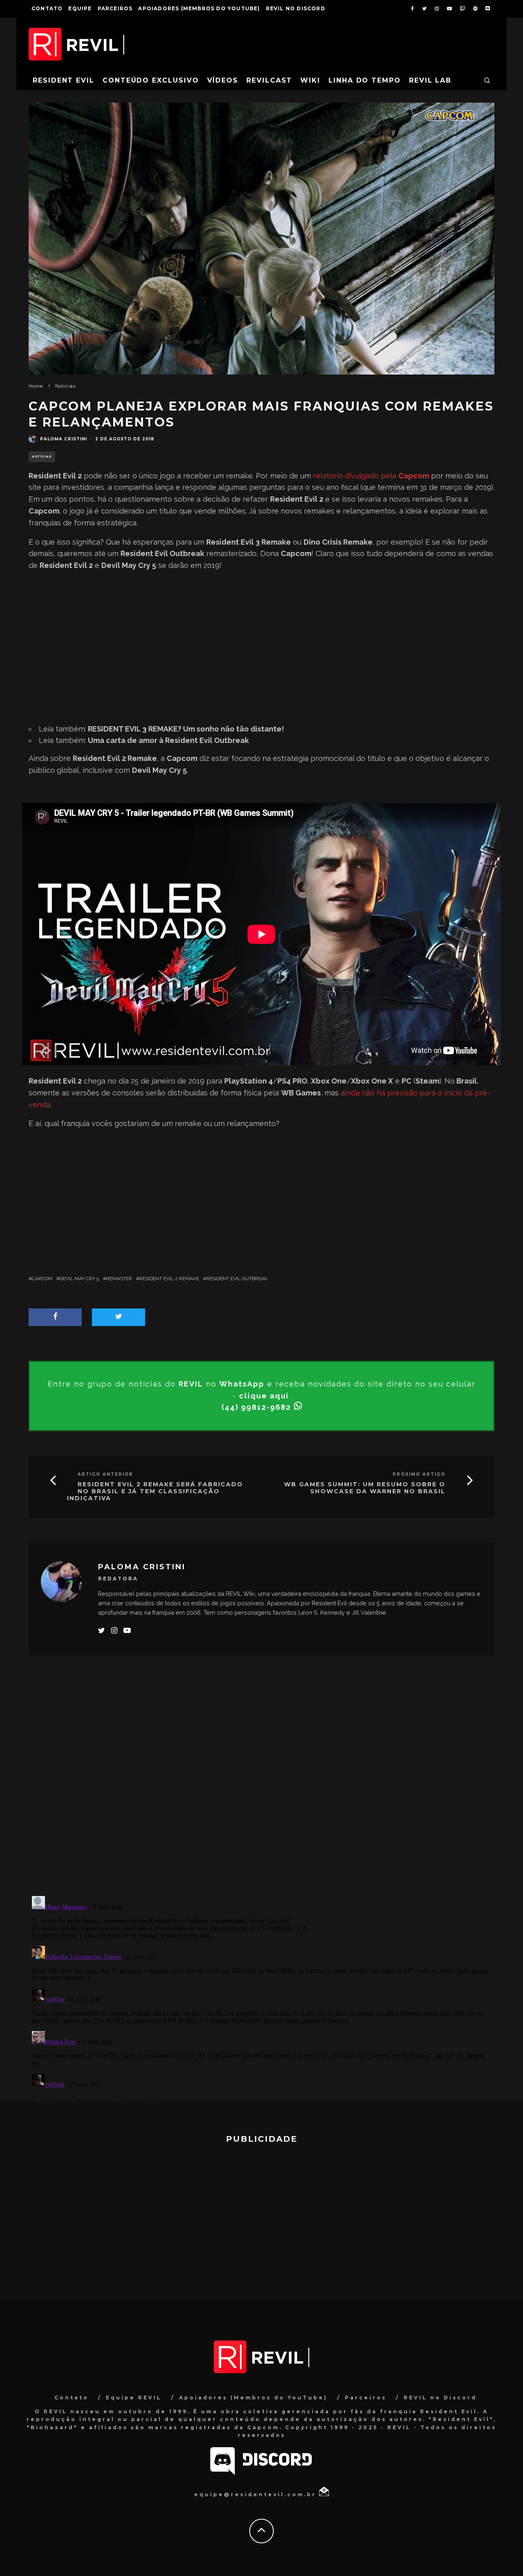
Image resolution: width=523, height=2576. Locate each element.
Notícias (42, 457)
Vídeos (223, 80)
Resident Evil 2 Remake (169, 1279)
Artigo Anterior (105, 1474)
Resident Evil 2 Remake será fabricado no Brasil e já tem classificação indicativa (155, 1491)
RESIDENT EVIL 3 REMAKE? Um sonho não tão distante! (186, 729)
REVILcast (269, 80)
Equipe (80, 8)
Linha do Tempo (365, 80)
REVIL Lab (430, 80)
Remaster (119, 1279)
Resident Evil (64, 80)
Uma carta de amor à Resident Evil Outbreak (168, 740)
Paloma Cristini (64, 439)
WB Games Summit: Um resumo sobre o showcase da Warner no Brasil (365, 1488)
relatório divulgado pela (371, 476)
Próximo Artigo (419, 1474)
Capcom (42, 1279)
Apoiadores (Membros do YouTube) (199, 8)
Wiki (310, 80)
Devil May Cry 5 (79, 1279)
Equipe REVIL (134, 2398)
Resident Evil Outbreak (237, 1279)
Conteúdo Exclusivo (151, 80)
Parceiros (115, 8)
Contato (47, 8)
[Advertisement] (261, 644)
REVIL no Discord (296, 8)
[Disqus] (261, 1782)
